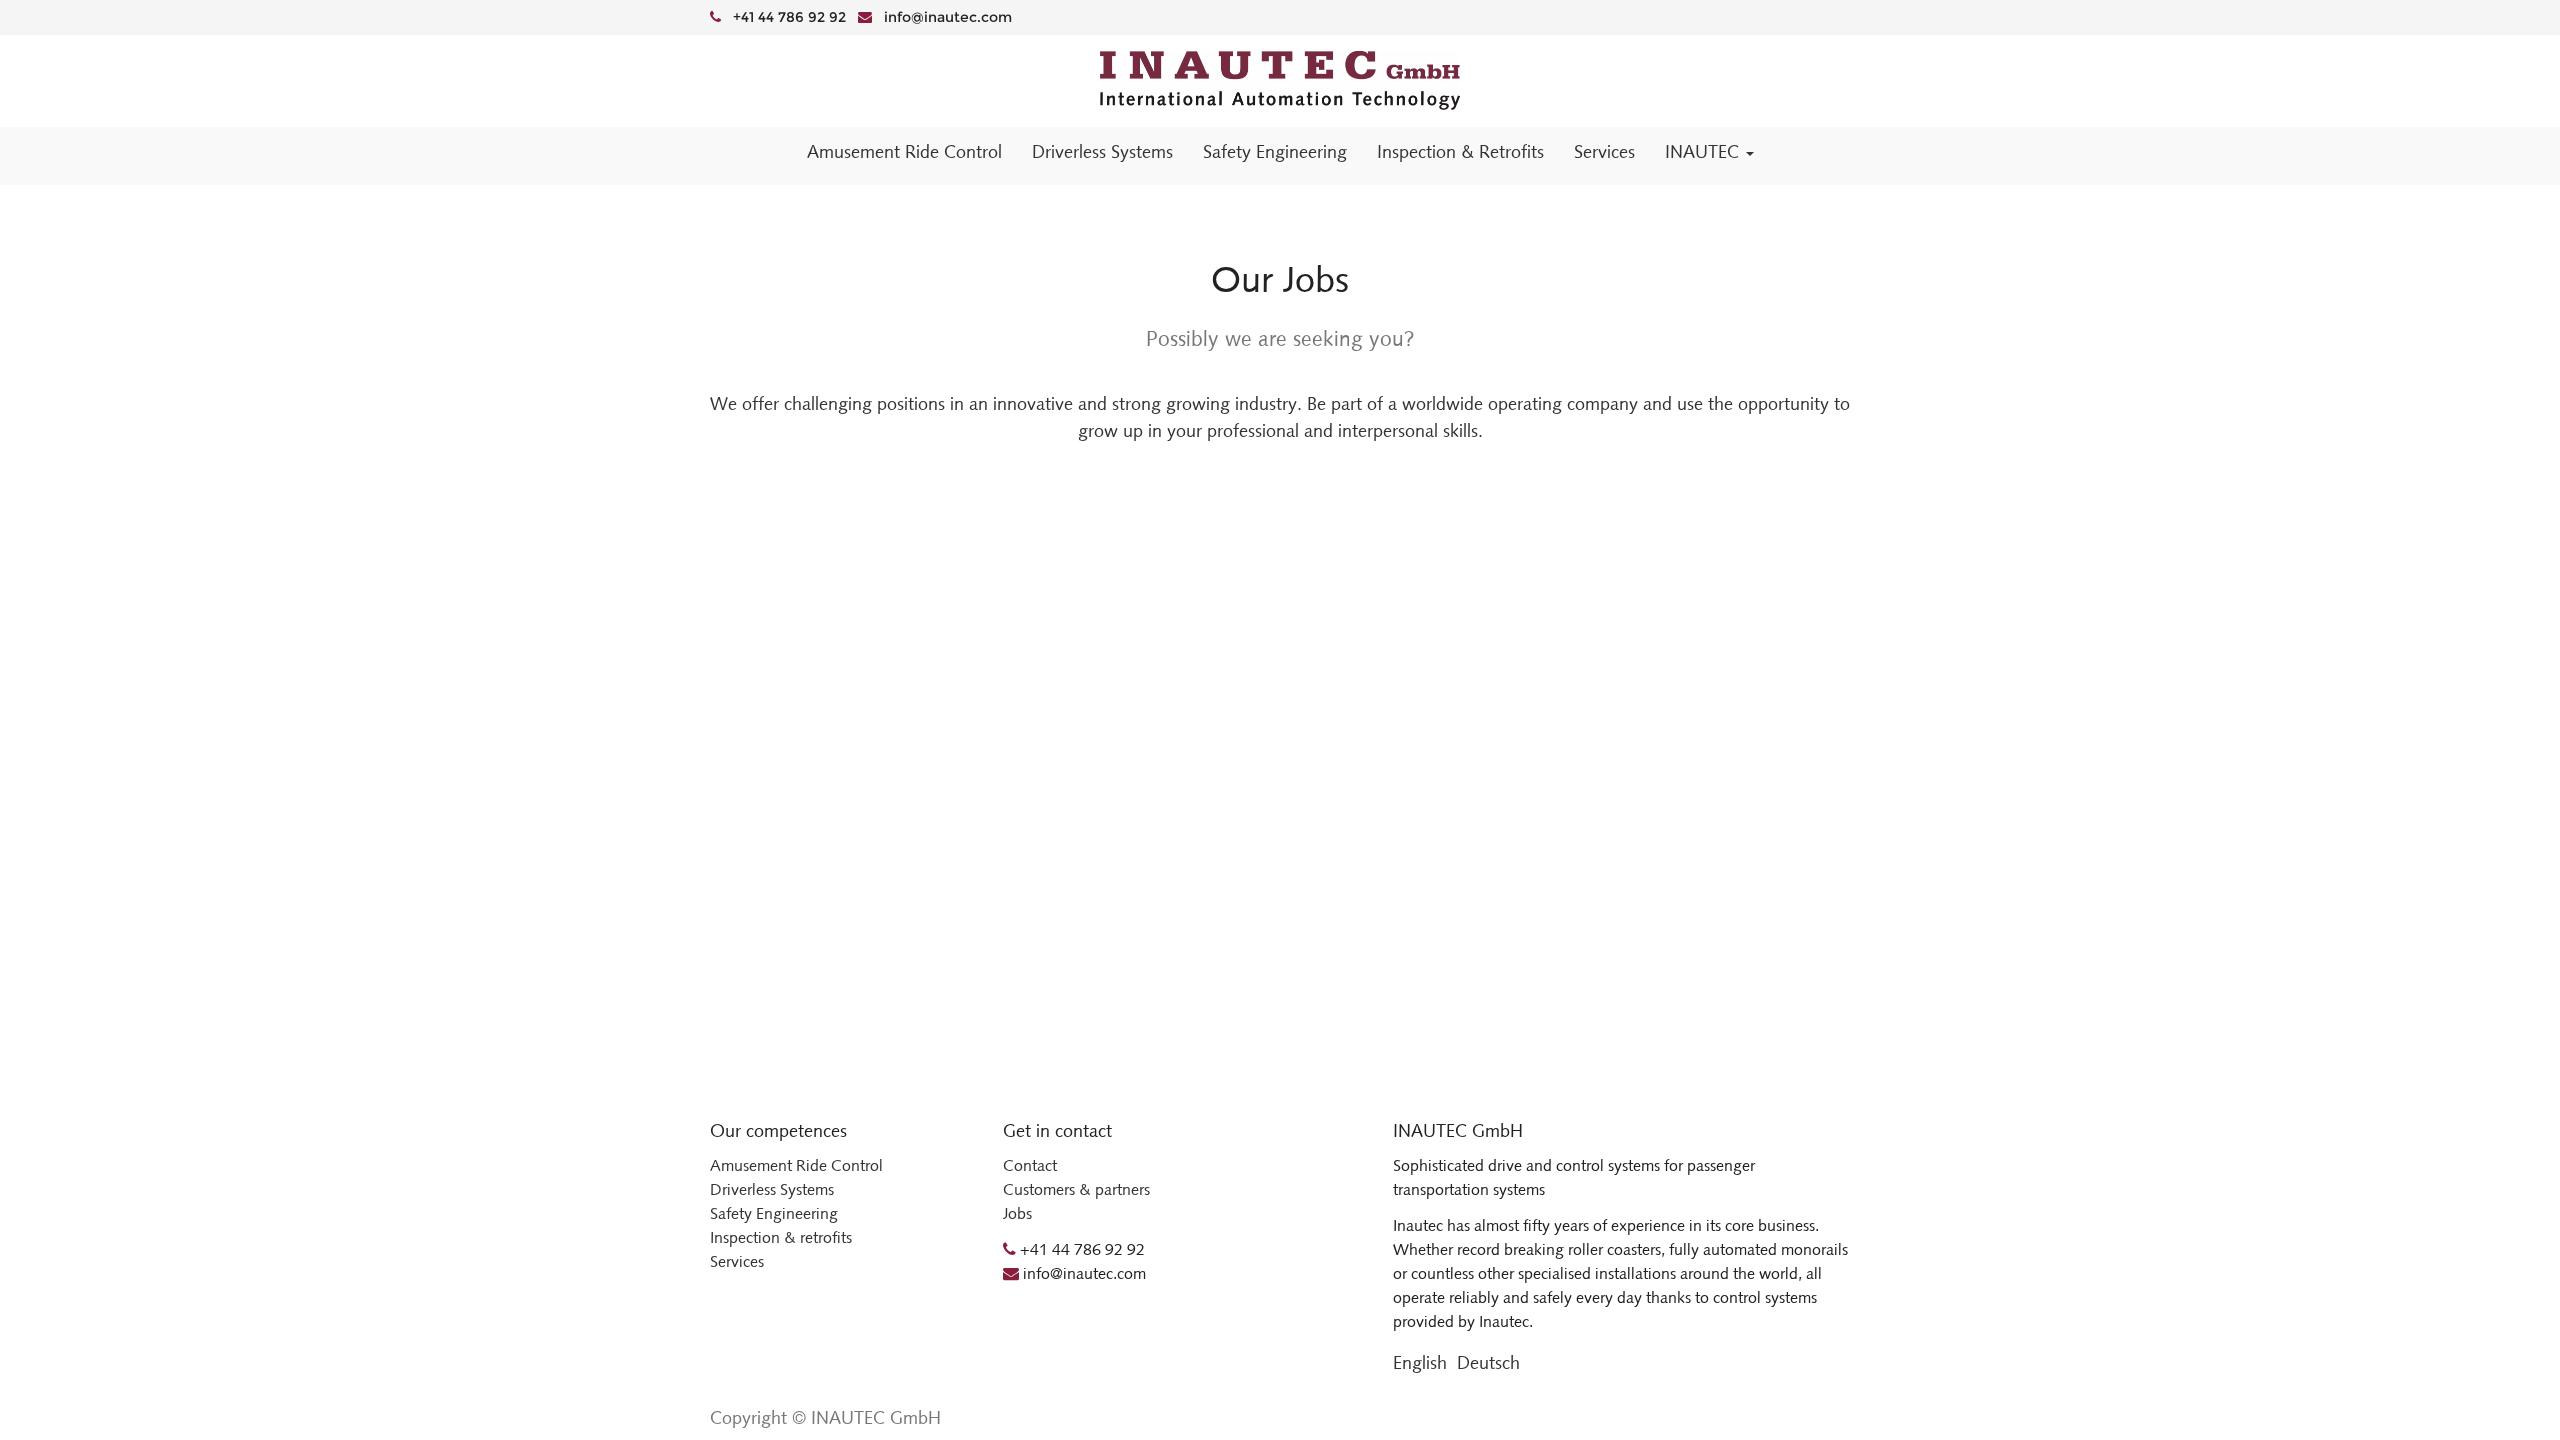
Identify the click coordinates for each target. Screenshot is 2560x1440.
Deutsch (1488, 1363)
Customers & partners (1076, 1189)
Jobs (1017, 1213)
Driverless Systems (772, 1189)
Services (737, 1261)
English (1420, 1363)
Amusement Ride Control (796, 1165)
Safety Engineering (774, 1213)
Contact (1030, 1165)
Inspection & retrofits (781, 1237)
